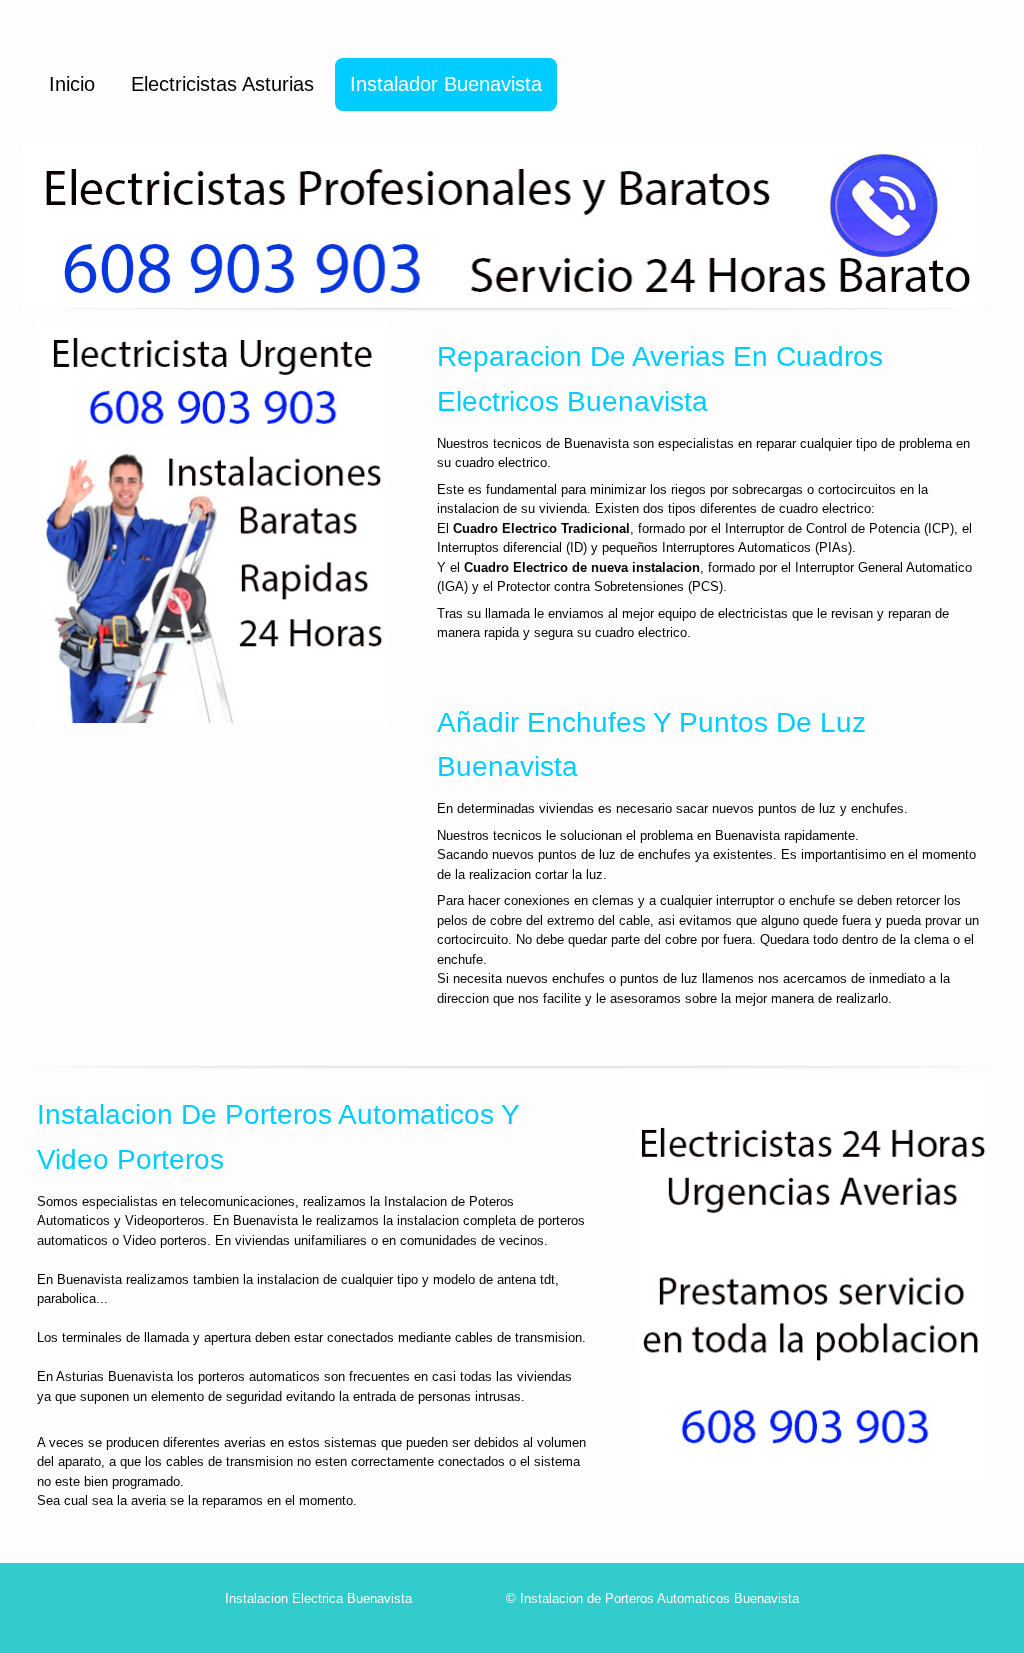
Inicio (72, 84)
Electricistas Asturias (222, 84)
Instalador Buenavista (446, 84)
